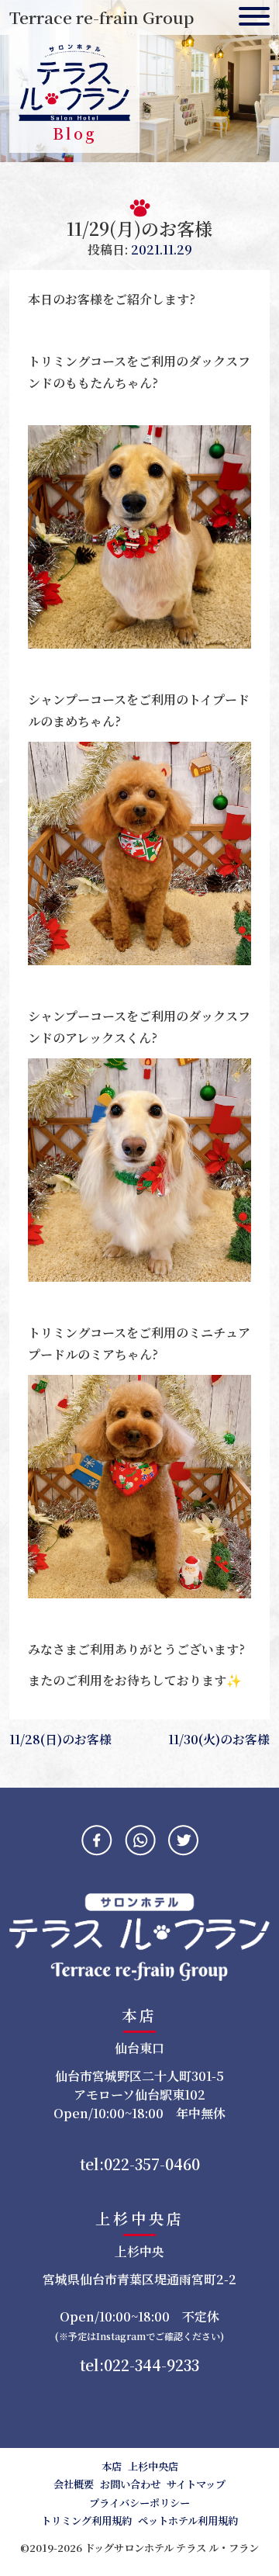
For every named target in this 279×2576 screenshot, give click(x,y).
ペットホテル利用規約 (188, 2521)
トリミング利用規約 (86, 2521)
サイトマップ (196, 2484)
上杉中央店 (153, 2466)
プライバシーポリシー (139, 2503)
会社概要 (74, 2484)
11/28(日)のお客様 (60, 1739)
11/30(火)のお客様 (219, 1739)
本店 (112, 2466)
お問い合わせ (130, 2484)
